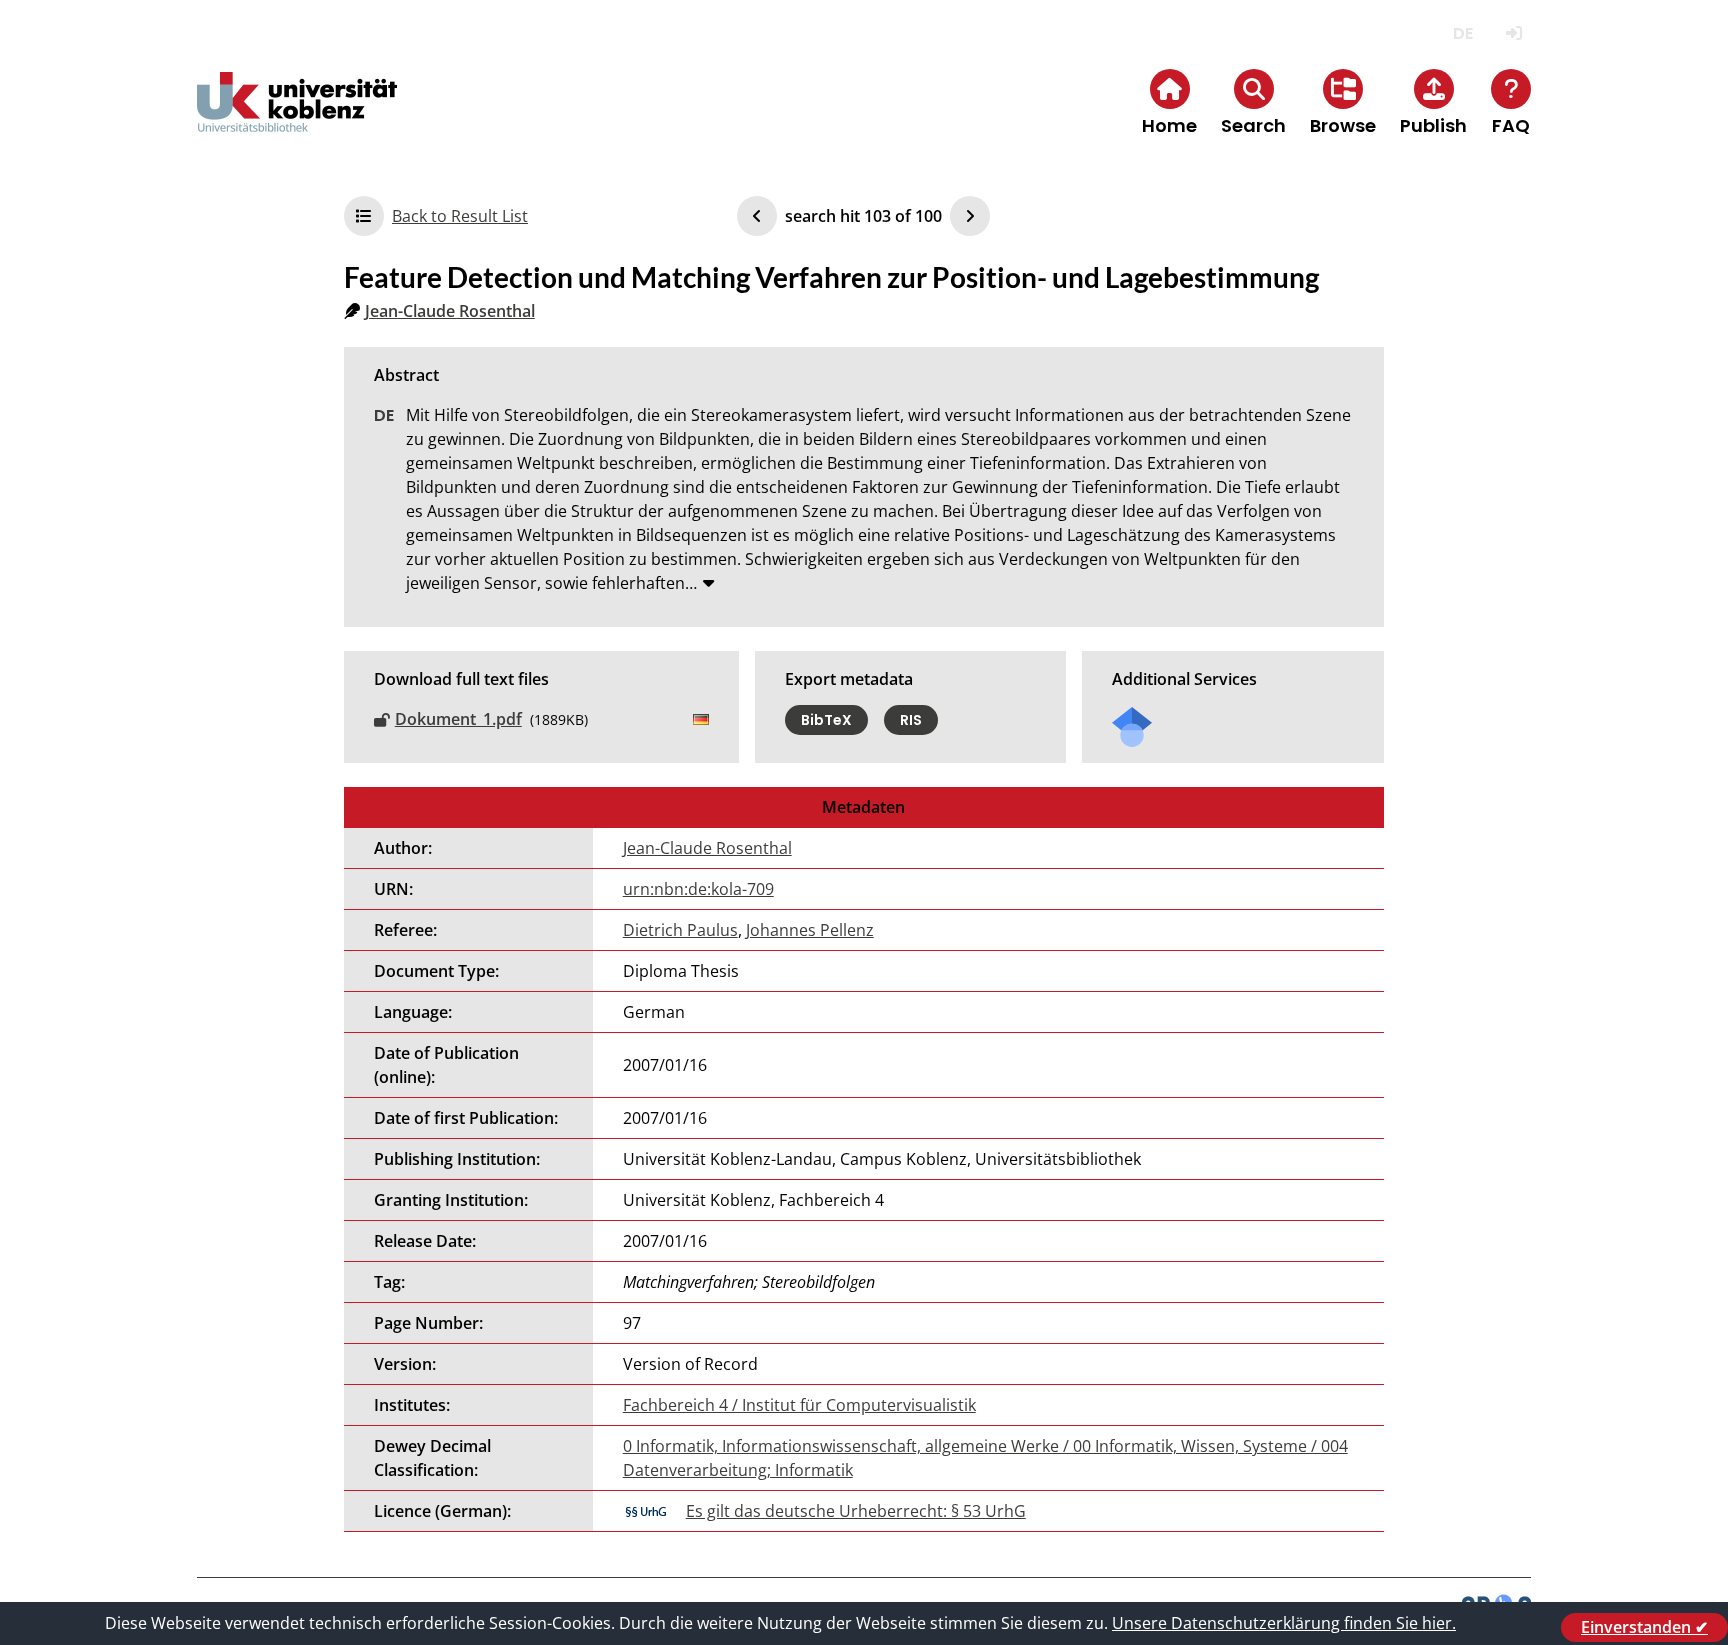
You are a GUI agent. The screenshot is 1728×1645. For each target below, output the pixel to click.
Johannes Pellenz (810, 930)
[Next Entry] (970, 216)
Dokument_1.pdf (458, 719)
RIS (911, 720)
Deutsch (1462, 33)
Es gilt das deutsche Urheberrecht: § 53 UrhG (856, 1511)
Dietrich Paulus (680, 930)
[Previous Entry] (757, 216)
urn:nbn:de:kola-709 (698, 889)
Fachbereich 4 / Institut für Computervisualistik (799, 1405)
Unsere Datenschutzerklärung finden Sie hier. (1284, 1623)
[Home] (297, 118)
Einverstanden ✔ (1644, 1627)
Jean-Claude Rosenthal (450, 311)
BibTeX (826, 720)
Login (1513, 33)
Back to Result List (460, 216)
